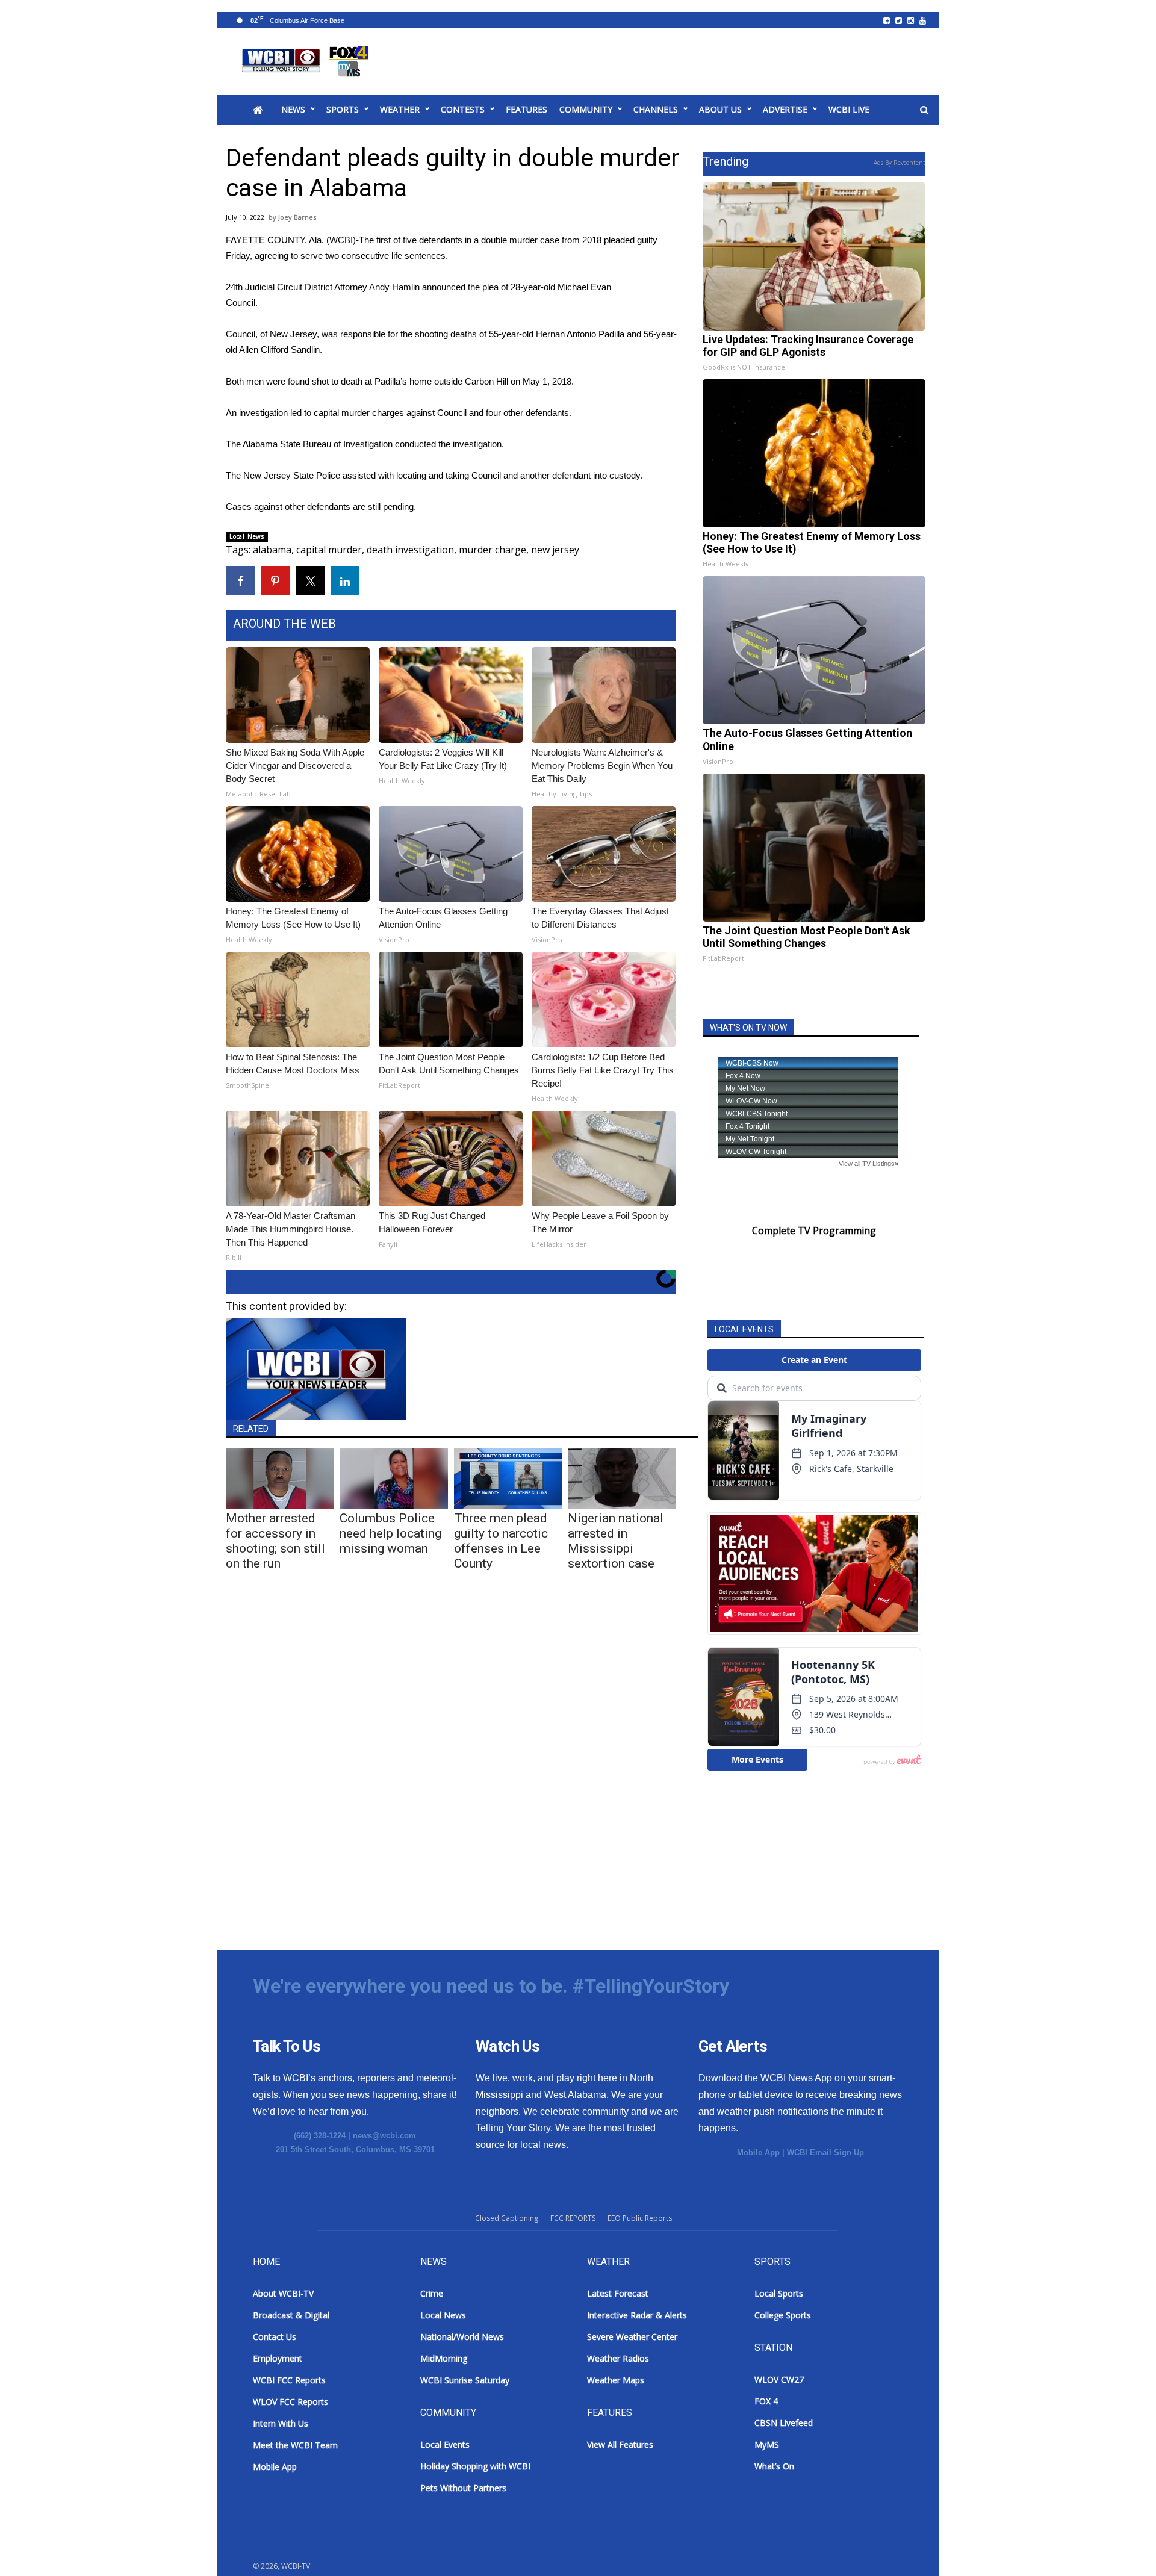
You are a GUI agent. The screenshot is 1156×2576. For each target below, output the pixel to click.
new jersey (555, 550)
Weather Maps (616, 2380)
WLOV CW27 (779, 2379)
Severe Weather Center (632, 2337)
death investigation (410, 550)
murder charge (493, 550)
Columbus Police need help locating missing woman (390, 1533)
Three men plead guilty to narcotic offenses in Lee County (501, 1541)
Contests (463, 109)
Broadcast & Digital (291, 2315)
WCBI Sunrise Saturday (465, 2380)
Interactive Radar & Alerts (637, 2315)
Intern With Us (281, 2423)
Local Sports (779, 2293)
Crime (432, 2293)
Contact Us (275, 2337)
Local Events (445, 2444)
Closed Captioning (507, 2218)
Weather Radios (618, 2358)
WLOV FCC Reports (291, 2402)
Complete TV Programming (814, 1231)
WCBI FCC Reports (289, 2380)
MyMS (767, 2444)
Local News (247, 536)
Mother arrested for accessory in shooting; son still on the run (275, 1541)
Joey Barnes (297, 217)
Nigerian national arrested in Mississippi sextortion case (616, 1541)
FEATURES (527, 109)
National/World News (462, 2337)
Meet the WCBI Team (295, 2445)
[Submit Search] (924, 110)
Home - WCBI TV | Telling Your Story (307, 61)
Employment (278, 2358)
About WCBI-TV (283, 2293)
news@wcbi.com (384, 2136)
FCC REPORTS (573, 2218)
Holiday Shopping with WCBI (475, 2466)
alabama (272, 550)
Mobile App (758, 2152)
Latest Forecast (618, 2293)
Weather (400, 109)
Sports (343, 109)
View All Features (620, 2444)
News (293, 109)
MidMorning (444, 2358)
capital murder (329, 550)
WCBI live (849, 109)
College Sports (783, 2315)
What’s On (774, 2466)
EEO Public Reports (640, 2218)
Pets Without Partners (463, 2488)
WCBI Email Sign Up (825, 2152)
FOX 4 (766, 2401)
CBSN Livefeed (784, 2423)
